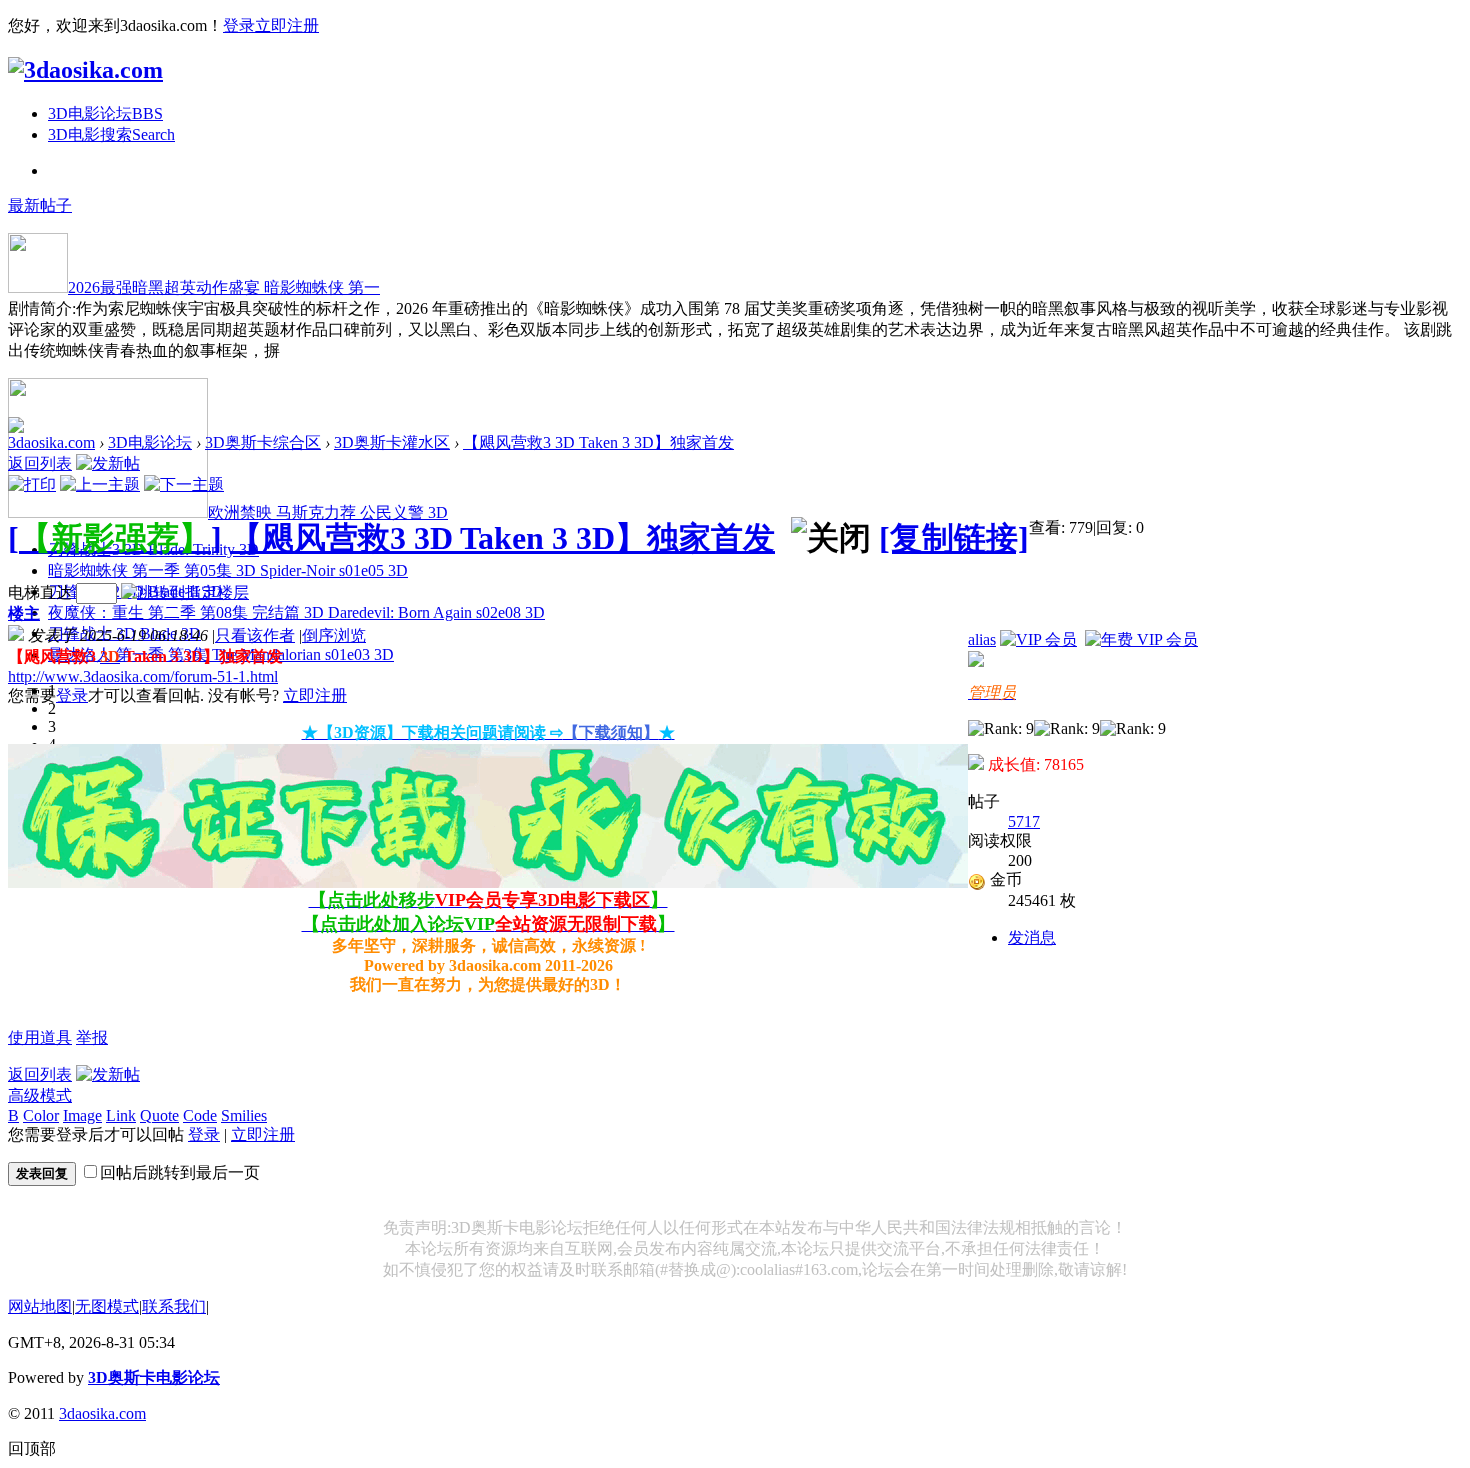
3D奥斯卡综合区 (263, 442)
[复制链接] (954, 538)
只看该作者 (255, 635)
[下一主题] (184, 484)
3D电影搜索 (111, 134)
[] (115, 538)
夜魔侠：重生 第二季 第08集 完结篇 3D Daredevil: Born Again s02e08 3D (296, 612)
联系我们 (174, 1306)
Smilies (244, 1115)
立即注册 (287, 25)
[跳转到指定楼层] (185, 592)
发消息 (1032, 937)
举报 (92, 1037)
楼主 (24, 613)
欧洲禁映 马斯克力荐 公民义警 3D (328, 512)
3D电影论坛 (105, 113)
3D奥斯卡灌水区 (392, 442)
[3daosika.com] (85, 70)
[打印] (32, 484)
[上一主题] (100, 484)
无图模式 (107, 1306)
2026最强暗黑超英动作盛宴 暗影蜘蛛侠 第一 (224, 287)
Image (82, 1115)
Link (121, 1115)
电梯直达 (40, 592)
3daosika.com (51, 442)
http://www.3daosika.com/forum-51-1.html (143, 676)
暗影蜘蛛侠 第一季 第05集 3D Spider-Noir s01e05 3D (228, 570)
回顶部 (32, 1448)
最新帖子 (40, 205)
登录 (239, 25)
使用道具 (40, 1037)
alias (982, 639)
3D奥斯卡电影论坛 (154, 1377)
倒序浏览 (334, 635)
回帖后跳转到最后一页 (180, 1172)
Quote (159, 1115)
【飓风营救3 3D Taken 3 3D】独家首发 (598, 442)
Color (41, 1115)
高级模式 (40, 1095)
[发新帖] (108, 463)
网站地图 (40, 1306)
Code (200, 1115)
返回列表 (40, 463)
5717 (1024, 821)
